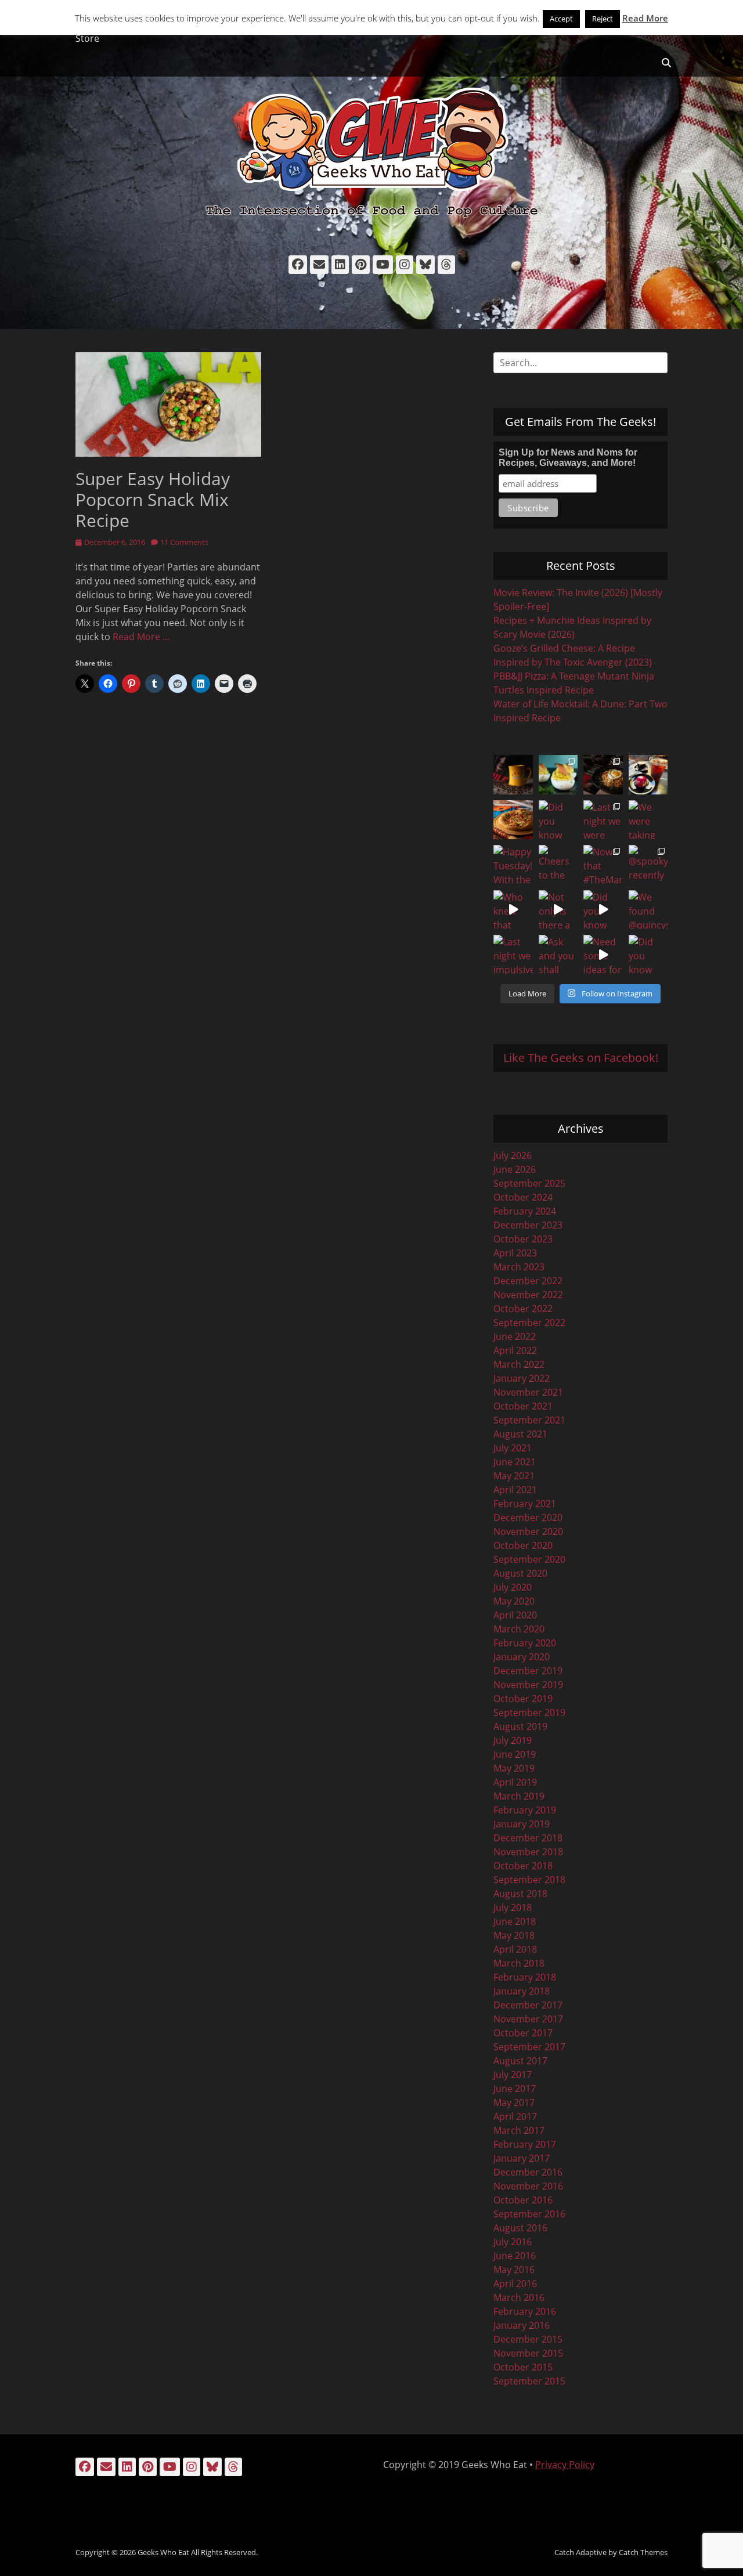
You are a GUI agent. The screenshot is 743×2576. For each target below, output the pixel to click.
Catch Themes (643, 2552)
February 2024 (525, 1211)
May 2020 (514, 1601)
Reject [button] (603, 19)
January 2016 (522, 2325)
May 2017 (514, 2102)
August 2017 (520, 2061)
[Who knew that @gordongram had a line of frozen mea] (513, 910)
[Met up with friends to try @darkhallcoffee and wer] (648, 775)
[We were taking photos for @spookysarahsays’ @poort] (648, 820)
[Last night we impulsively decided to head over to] (513, 955)
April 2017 (515, 2116)
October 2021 (523, 1406)
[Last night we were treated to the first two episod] (603, 820)
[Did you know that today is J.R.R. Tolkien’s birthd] (558, 820)
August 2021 (520, 1434)
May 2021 (514, 1476)
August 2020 (520, 1573)
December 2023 (528, 1225)
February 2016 (525, 2311)
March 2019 (519, 1796)
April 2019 (515, 1782)
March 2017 (519, 2130)
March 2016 (519, 2297)
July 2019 (513, 1740)
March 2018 (519, 1963)
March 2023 (519, 1267)
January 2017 (522, 2158)
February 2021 (525, 1504)
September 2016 (529, 2214)
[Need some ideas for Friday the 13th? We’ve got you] (603, 955)
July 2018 (513, 1907)
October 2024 (523, 1197)
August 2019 (520, 1726)
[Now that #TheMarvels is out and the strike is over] (603, 865)
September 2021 (529, 1420)
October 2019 (523, 1699)
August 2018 (520, 1894)
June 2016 (515, 2256)
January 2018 (522, 1991)
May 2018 (514, 1935)
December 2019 (528, 1671)
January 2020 (522, 1657)
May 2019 (514, 1768)
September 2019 (529, 1712)
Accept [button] (561, 19)
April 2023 (515, 1253)
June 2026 (515, 1169)
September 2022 (529, 1323)
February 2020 (525, 1643)
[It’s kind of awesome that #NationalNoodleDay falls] (603, 775)
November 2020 (528, 1531)
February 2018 (525, 1977)
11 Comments (184, 542)
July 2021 (513, 1448)
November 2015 (528, 2353)
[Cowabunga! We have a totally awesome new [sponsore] (513, 820)
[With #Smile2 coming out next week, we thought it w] (513, 775)
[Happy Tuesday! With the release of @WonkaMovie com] (513, 865)
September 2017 (529, 2047)
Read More (645, 18)
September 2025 (529, 1183)
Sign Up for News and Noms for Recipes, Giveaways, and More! (568, 458)
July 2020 (513, 1587)
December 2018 (528, 1838)
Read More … (141, 637)
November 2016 (528, 2186)
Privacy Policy (565, 2465)
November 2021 (528, 1392)
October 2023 (523, 1239)
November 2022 (528, 1295)
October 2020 (523, 1545)
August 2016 (520, 2228)
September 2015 (529, 2381)
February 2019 (525, 1810)
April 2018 (515, 1949)
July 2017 (513, 2075)
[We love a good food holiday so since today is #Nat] (558, 775)
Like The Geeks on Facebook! (581, 1058)
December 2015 (528, 2339)
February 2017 (525, 2144)
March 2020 (519, 1629)
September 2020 (529, 1559)
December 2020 (528, 1518)
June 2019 (515, 1754)
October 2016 (523, 2200)
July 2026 (513, 1155)
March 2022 (519, 1364)
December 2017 (528, 2005)
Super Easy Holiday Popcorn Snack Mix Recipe (153, 499)
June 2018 (515, 1921)
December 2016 (528, 2172)
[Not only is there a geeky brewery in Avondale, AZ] (558, 910)
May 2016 (514, 2270)
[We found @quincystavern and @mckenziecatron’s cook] (648, 910)
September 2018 (529, 1880)
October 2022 (523, 1309)
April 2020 (515, 1615)
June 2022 (515, 1336)
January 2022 (522, 1378)
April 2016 (515, 2284)
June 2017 (515, 2089)
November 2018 (528, 1852)
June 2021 (515, 1462)
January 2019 (522, 1824)
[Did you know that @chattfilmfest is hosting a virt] (648, 955)
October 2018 (523, 1866)
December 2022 (528, 1281)
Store (87, 38)
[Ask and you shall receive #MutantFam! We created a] (558, 955)
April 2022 (515, 1350)
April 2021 (515, 1490)
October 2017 (523, 2033)
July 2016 (513, 2242)
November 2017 (528, 2019)
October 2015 (523, 2367)
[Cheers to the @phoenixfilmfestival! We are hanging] (558, 865)
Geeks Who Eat (163, 2552)
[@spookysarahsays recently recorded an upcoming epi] (648, 865)
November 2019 (528, 1685)
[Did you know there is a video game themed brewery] (603, 910)
